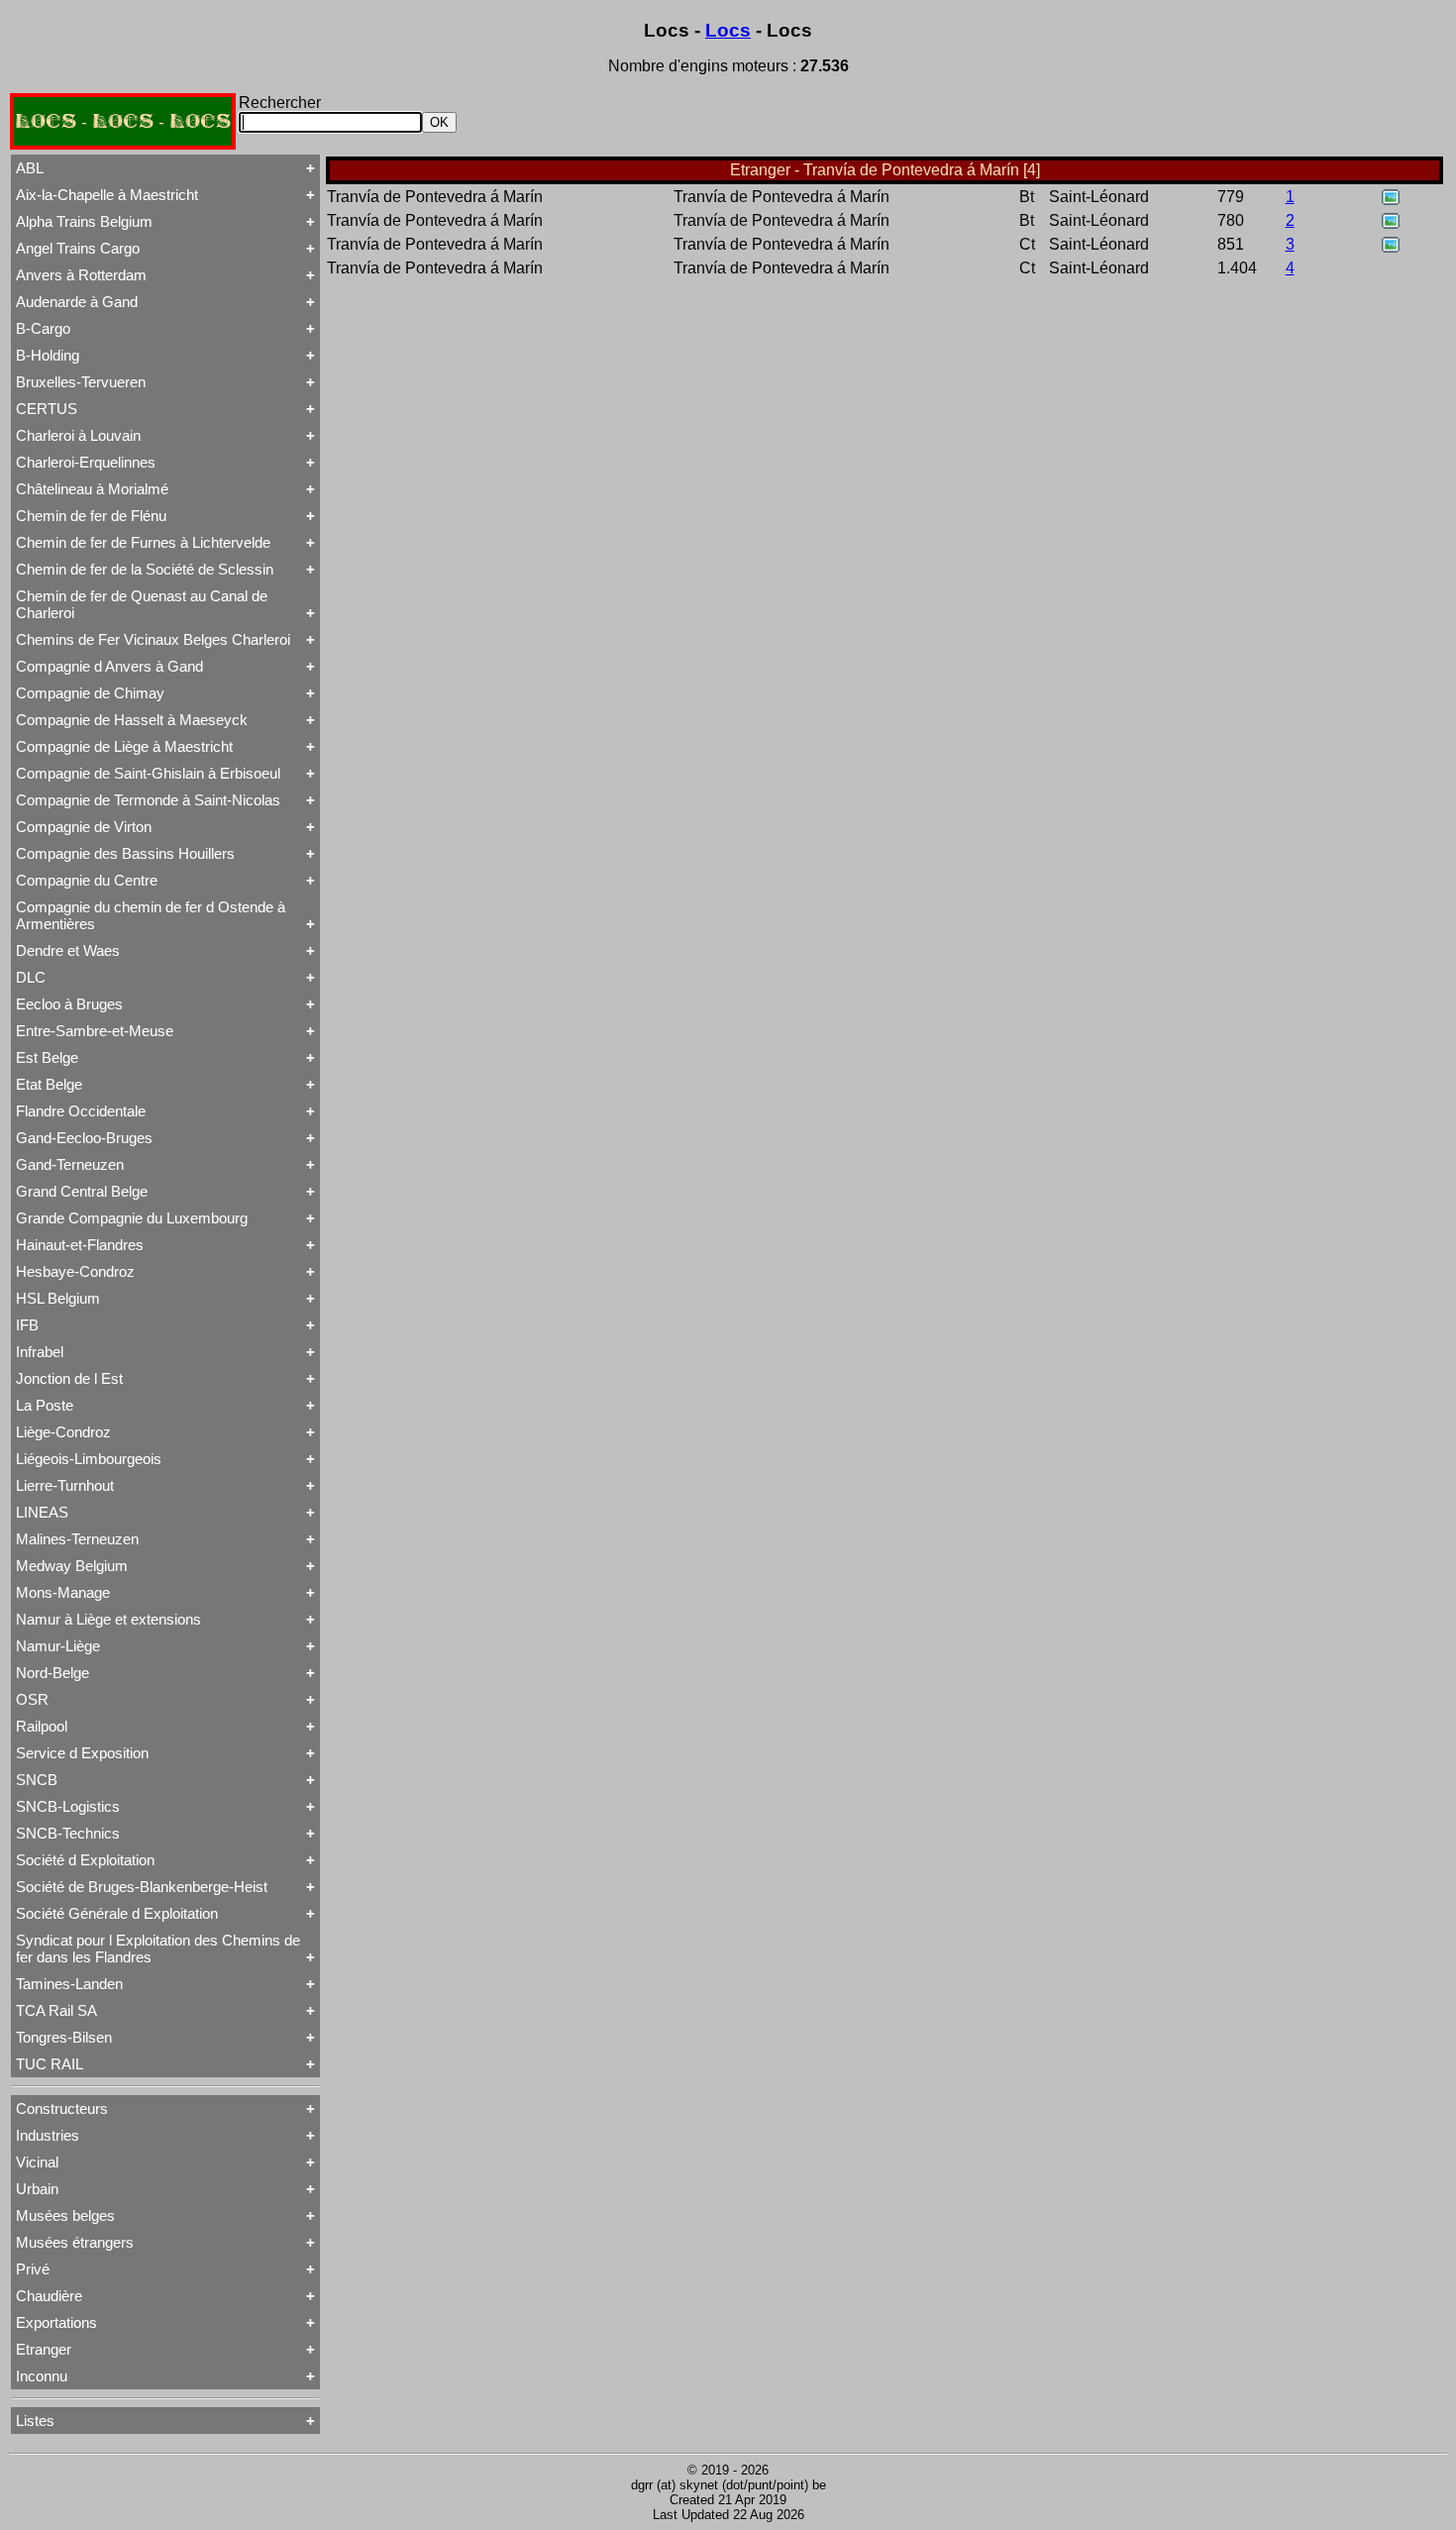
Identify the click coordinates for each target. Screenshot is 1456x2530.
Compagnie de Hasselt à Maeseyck (132, 720)
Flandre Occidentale (81, 1111)
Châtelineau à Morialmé (92, 489)
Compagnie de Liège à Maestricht (124, 746)
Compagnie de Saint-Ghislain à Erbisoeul (148, 773)
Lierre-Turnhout (65, 1485)
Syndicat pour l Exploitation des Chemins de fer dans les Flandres (158, 1949)
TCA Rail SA (56, 2010)
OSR (32, 1699)
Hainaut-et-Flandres (80, 1245)
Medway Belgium (72, 1566)
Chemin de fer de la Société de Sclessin (145, 569)
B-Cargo (43, 328)
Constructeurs (62, 2108)
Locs (728, 30)
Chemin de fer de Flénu (91, 516)
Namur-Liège (58, 1646)
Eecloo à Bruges (69, 1004)
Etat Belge (49, 1084)
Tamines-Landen (69, 1984)
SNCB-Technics (68, 1833)
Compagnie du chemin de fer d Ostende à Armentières (151, 915)
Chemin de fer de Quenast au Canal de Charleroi (142, 604)
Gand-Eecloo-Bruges (84, 1138)
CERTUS (47, 409)
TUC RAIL (50, 2064)
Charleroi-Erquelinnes (86, 462)
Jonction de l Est (69, 1378)
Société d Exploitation (85, 1860)
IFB (27, 1325)
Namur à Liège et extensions (108, 1619)
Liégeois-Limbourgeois (89, 1459)
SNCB (37, 1780)
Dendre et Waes (68, 950)
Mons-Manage (63, 1592)
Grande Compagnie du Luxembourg (132, 1218)
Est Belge (47, 1057)
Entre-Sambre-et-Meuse (95, 1031)
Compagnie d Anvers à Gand (109, 666)
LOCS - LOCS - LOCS (123, 121)
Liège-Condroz (63, 1432)
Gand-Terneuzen (70, 1164)
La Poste (45, 1405)
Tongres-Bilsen (64, 2037)
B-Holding (48, 355)
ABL (30, 168)
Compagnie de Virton (84, 827)
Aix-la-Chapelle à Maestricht (107, 195)
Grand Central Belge (82, 1191)
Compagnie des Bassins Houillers (125, 853)
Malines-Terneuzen (77, 1539)
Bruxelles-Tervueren (81, 382)
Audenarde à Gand (77, 302)
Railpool (42, 1726)
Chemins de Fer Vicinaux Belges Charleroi (153, 639)
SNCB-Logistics (68, 1806)
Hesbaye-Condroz (75, 1271)
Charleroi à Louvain (78, 435)
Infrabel (40, 1352)
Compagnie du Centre (87, 880)
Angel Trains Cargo (78, 248)
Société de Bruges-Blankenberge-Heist (142, 1887)
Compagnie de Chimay (90, 693)
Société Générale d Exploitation (117, 1913)
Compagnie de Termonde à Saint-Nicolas (148, 800)
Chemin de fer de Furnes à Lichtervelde (143, 542)
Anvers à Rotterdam (81, 275)
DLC (31, 977)
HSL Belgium (58, 1298)
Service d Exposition (82, 1753)
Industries (48, 2135)
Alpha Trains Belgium (84, 221)
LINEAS (42, 1512)
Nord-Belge (52, 1673)
